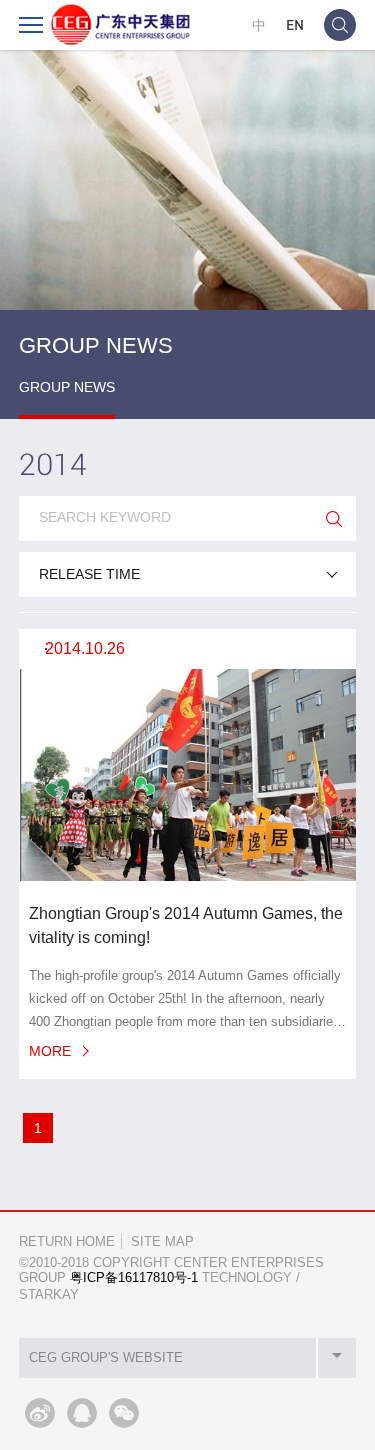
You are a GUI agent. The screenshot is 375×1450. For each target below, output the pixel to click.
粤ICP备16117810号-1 (134, 1277)
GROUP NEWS (67, 387)
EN (295, 24)
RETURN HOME (67, 1241)
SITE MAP (162, 1241)
